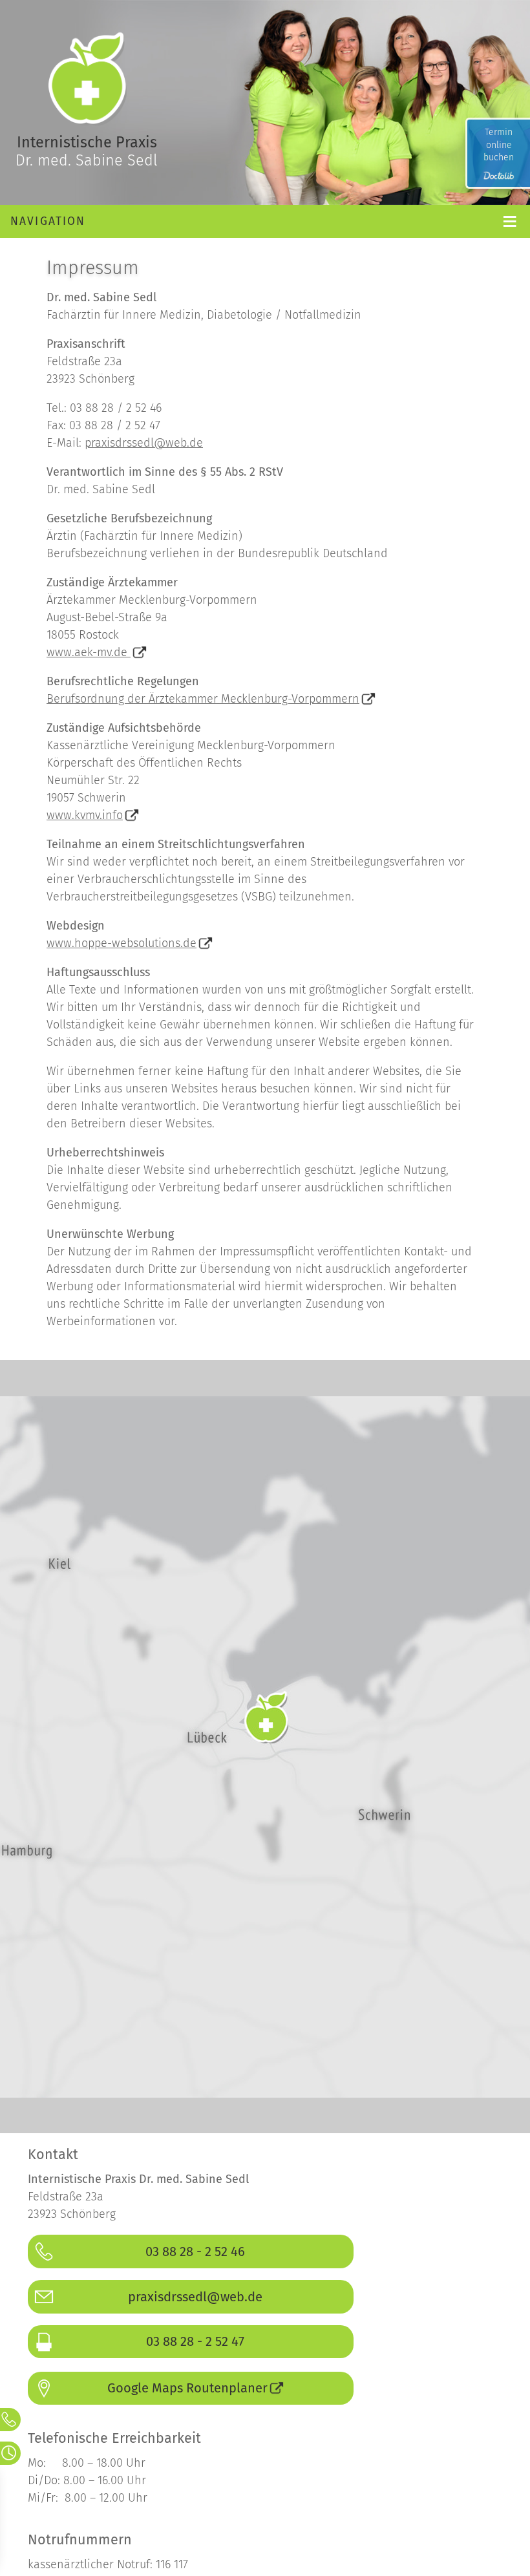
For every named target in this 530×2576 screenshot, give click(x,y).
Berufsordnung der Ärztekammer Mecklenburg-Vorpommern (203, 699)
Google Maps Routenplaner (187, 2388)
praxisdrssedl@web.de (144, 443)
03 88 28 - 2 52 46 (195, 2251)
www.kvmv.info (85, 815)
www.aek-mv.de (89, 652)
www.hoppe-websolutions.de (122, 943)
